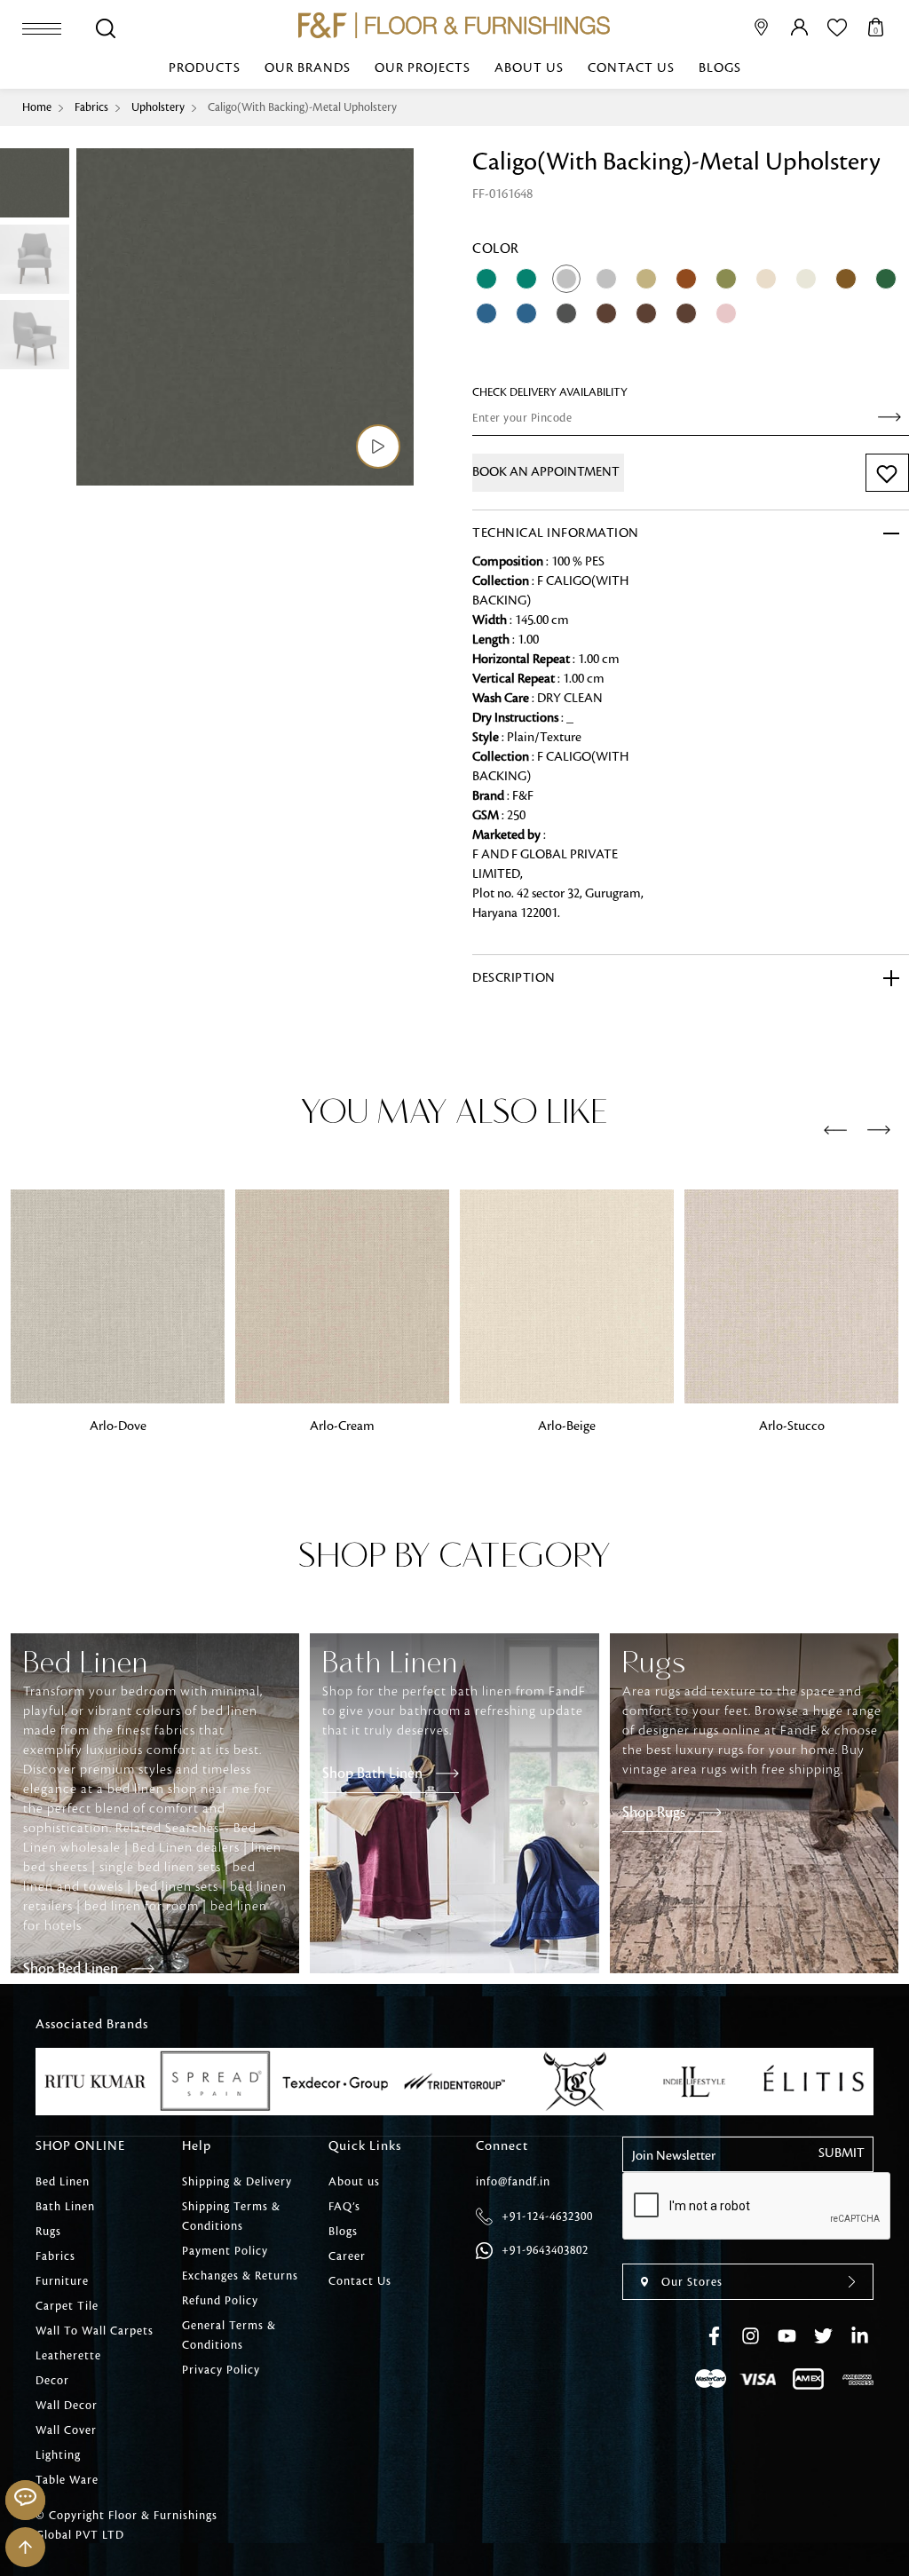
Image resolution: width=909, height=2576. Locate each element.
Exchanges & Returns (240, 2276)
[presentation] (835, 1131)
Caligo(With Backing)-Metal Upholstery (302, 107)
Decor (52, 2381)
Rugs (48, 2232)
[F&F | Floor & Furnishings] (454, 25)
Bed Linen (63, 2182)
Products (205, 68)
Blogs (720, 68)
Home (37, 107)
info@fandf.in (513, 2182)
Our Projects (423, 68)
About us (529, 68)
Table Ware (67, 2480)
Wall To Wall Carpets (95, 2331)
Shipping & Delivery (237, 2182)
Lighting (58, 2455)
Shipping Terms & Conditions (231, 2216)
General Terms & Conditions (229, 2335)
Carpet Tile (67, 2306)
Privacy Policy (221, 2370)
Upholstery (158, 107)
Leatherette (68, 2356)
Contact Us (631, 68)
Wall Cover (66, 2430)
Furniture (62, 2281)
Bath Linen (65, 2207)
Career (347, 2256)
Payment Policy (225, 2251)
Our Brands (308, 68)
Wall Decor (67, 2406)
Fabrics (91, 107)
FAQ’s (344, 2207)
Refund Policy (220, 2301)
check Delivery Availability (550, 392)
